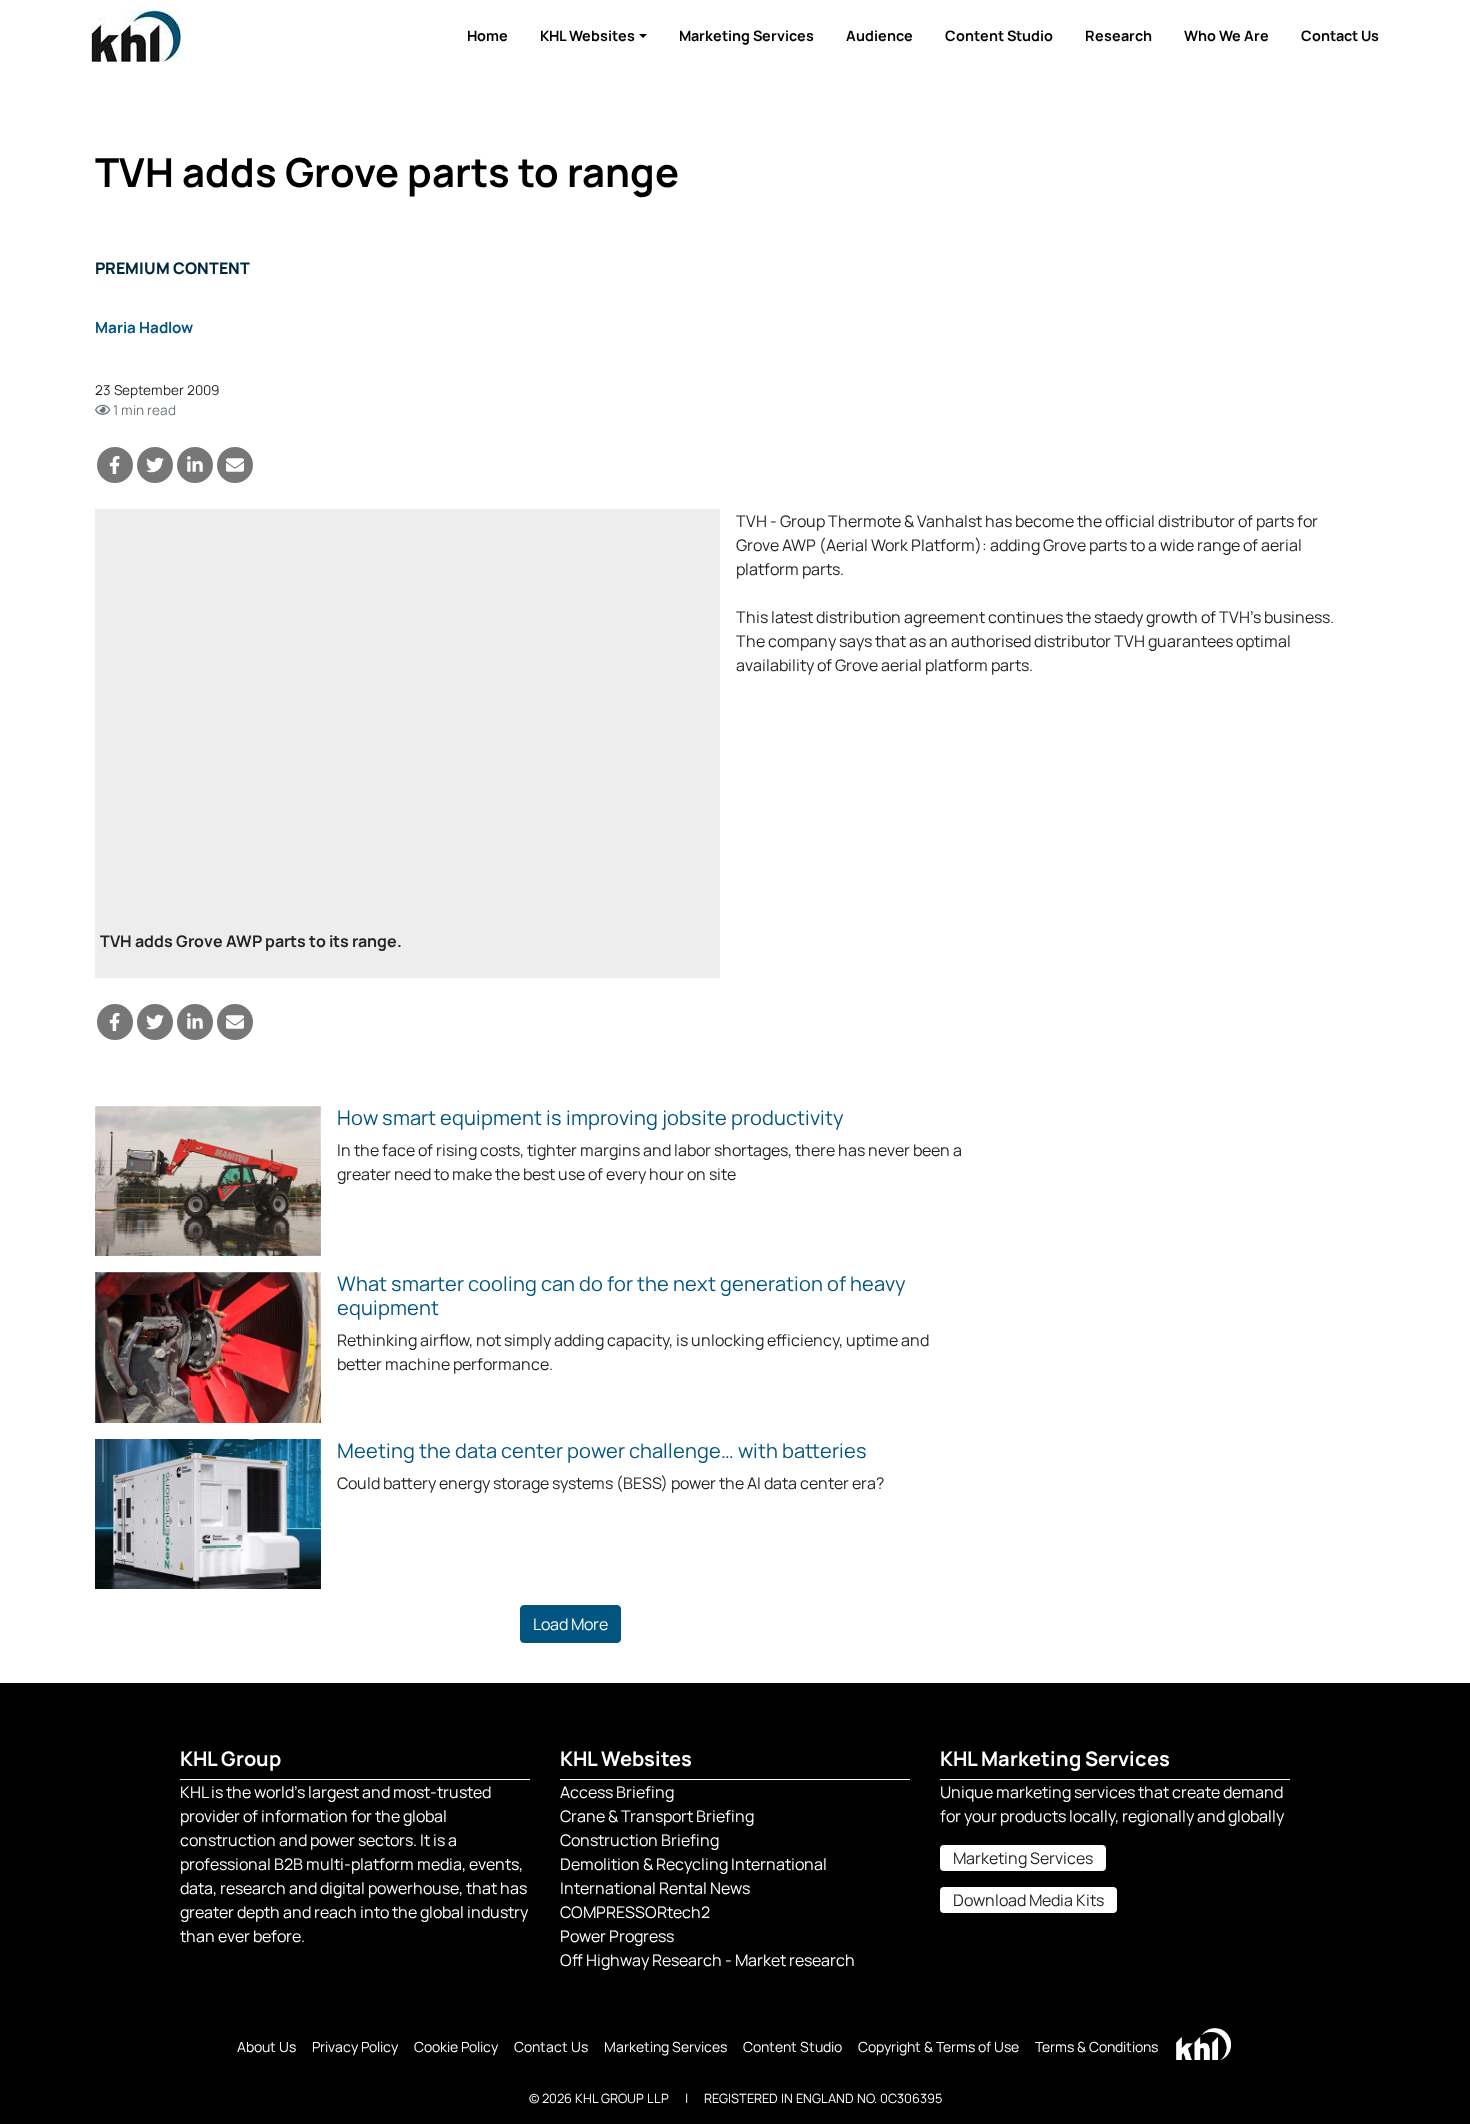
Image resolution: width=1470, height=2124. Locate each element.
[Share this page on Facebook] (115, 465)
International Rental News (655, 1888)
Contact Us (1340, 35)
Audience (879, 35)
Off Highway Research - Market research (707, 1960)
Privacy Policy (355, 2046)
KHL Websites (587, 35)
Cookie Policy (456, 2046)
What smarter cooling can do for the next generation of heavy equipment (621, 1295)
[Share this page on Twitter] (155, 465)
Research (1118, 35)
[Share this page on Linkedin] (195, 465)
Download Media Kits (1028, 1900)
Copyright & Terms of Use (938, 2046)
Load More (570, 1624)
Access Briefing (617, 1792)
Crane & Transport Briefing (657, 1816)
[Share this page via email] (235, 465)
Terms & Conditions (1096, 2046)
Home (487, 35)
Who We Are (1226, 35)
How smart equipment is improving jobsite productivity (590, 1117)
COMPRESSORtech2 (635, 1912)
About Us (266, 2046)
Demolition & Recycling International (693, 1864)
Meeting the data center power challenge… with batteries (602, 1450)
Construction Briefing (639, 1840)
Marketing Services (746, 35)
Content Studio (999, 35)
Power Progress (617, 1936)
